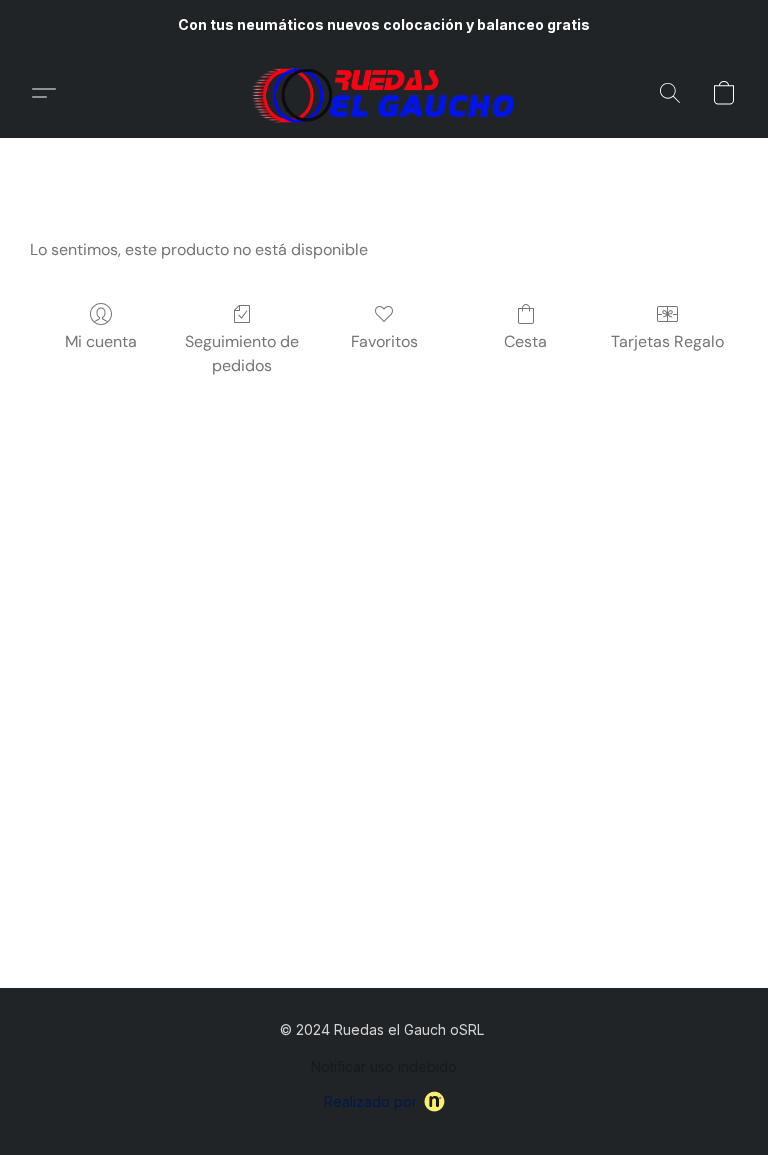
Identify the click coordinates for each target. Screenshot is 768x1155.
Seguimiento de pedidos (242, 353)
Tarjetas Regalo (667, 341)
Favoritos (384, 341)
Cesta (525, 341)
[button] (383, 93)
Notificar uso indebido (384, 1066)
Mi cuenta (101, 341)
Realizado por (370, 1101)
